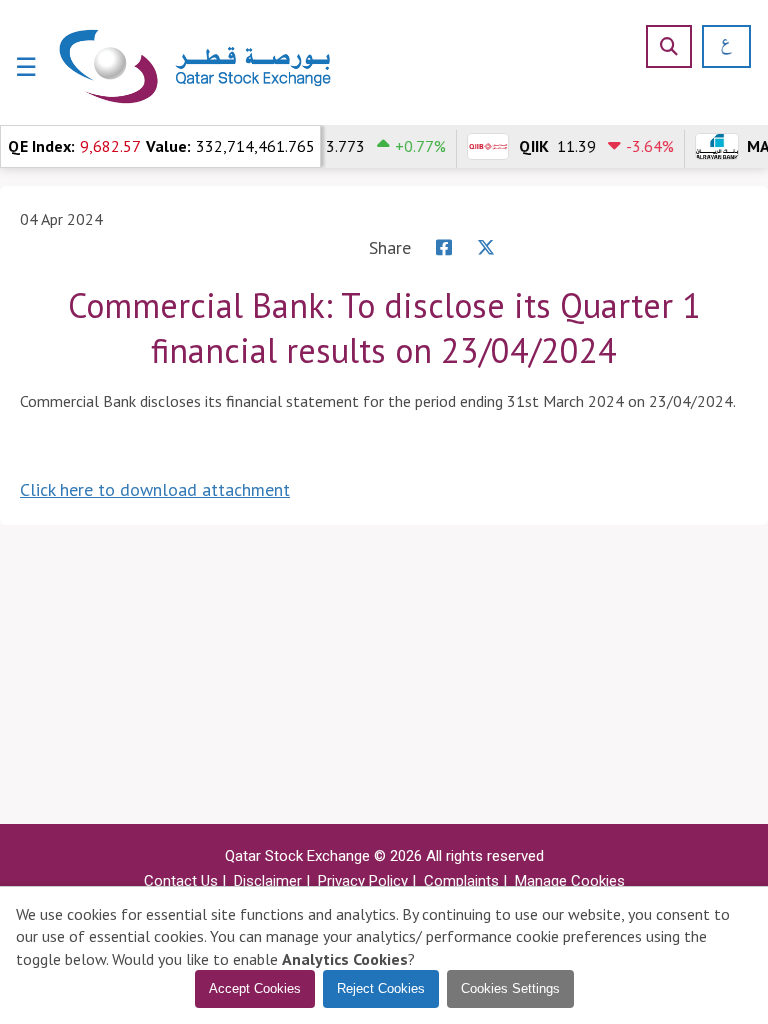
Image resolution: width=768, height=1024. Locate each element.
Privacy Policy (363, 881)
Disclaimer (268, 881)
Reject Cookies (381, 988)
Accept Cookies (255, 988)
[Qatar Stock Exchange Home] (196, 67)
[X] (486, 247)
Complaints (461, 881)
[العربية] (719, 46)
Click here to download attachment (155, 489)
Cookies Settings (510, 988)
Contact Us (181, 881)
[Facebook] (444, 247)
